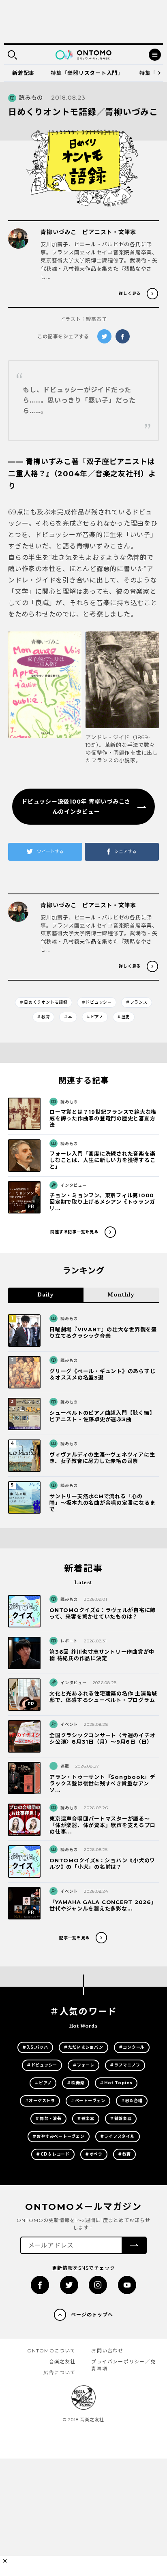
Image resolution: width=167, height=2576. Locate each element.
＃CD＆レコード (53, 2154)
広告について (59, 2372)
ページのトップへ (92, 2315)
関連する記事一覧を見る (74, 1232)
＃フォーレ (83, 2065)
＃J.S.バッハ (35, 2047)
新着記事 (23, 73)
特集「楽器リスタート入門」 (87, 73)
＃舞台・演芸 (48, 2119)
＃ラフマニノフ (125, 2065)
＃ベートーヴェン (88, 2101)
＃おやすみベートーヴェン (59, 2136)
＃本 (68, 1017)
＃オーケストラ (40, 2101)
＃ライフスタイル (118, 2136)
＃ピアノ (95, 1017)
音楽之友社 (62, 2362)
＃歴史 (124, 1017)
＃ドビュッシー (97, 1002)
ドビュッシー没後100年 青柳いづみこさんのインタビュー (76, 807)
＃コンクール (132, 2047)
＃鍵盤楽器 (121, 2119)
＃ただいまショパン (83, 2047)
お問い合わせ (107, 2351)
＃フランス (137, 1002)
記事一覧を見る (74, 1938)
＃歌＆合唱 (132, 2101)
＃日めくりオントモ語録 (43, 1002)
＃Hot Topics (116, 2083)
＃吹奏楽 (76, 2083)
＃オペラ (94, 2154)
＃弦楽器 (86, 2119)
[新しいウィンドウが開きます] (45, 698)
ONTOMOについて (51, 2351)
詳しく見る (130, 293)
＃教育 (43, 1017)
